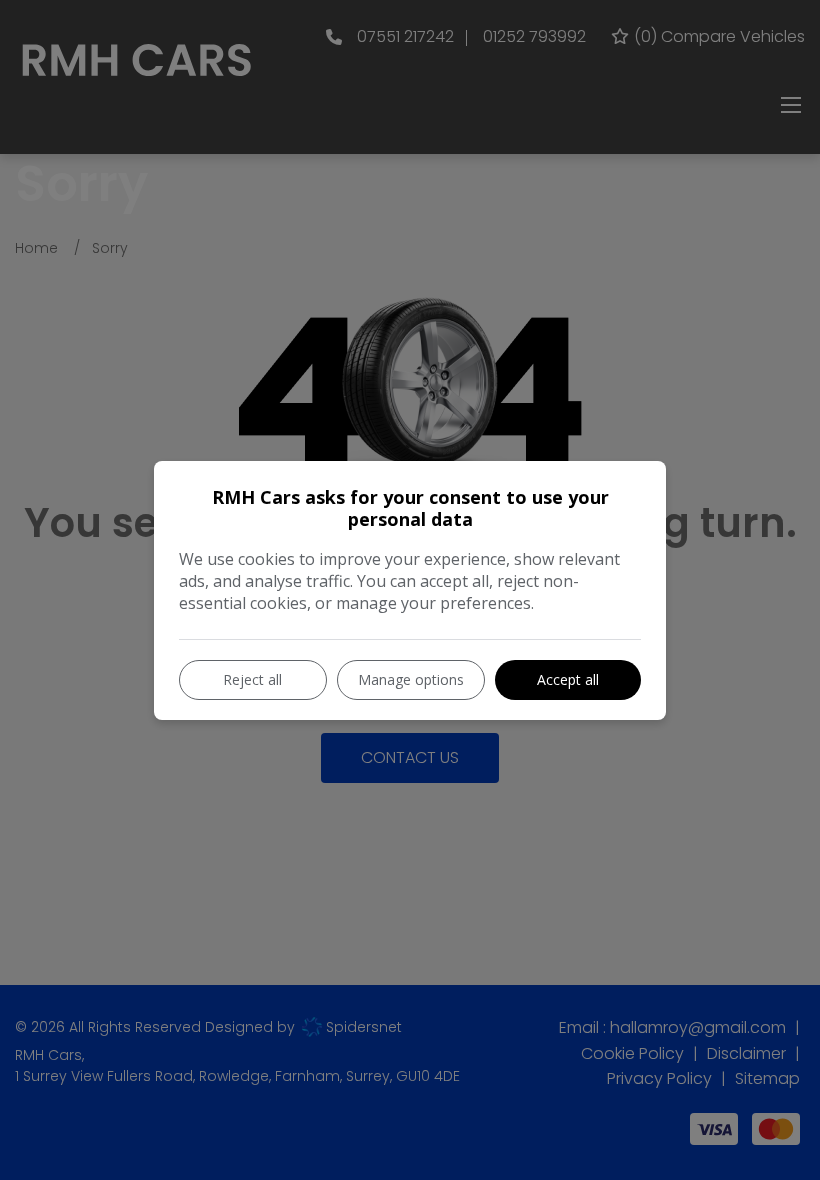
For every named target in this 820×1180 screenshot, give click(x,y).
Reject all (252, 679)
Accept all (568, 679)
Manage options (411, 679)
